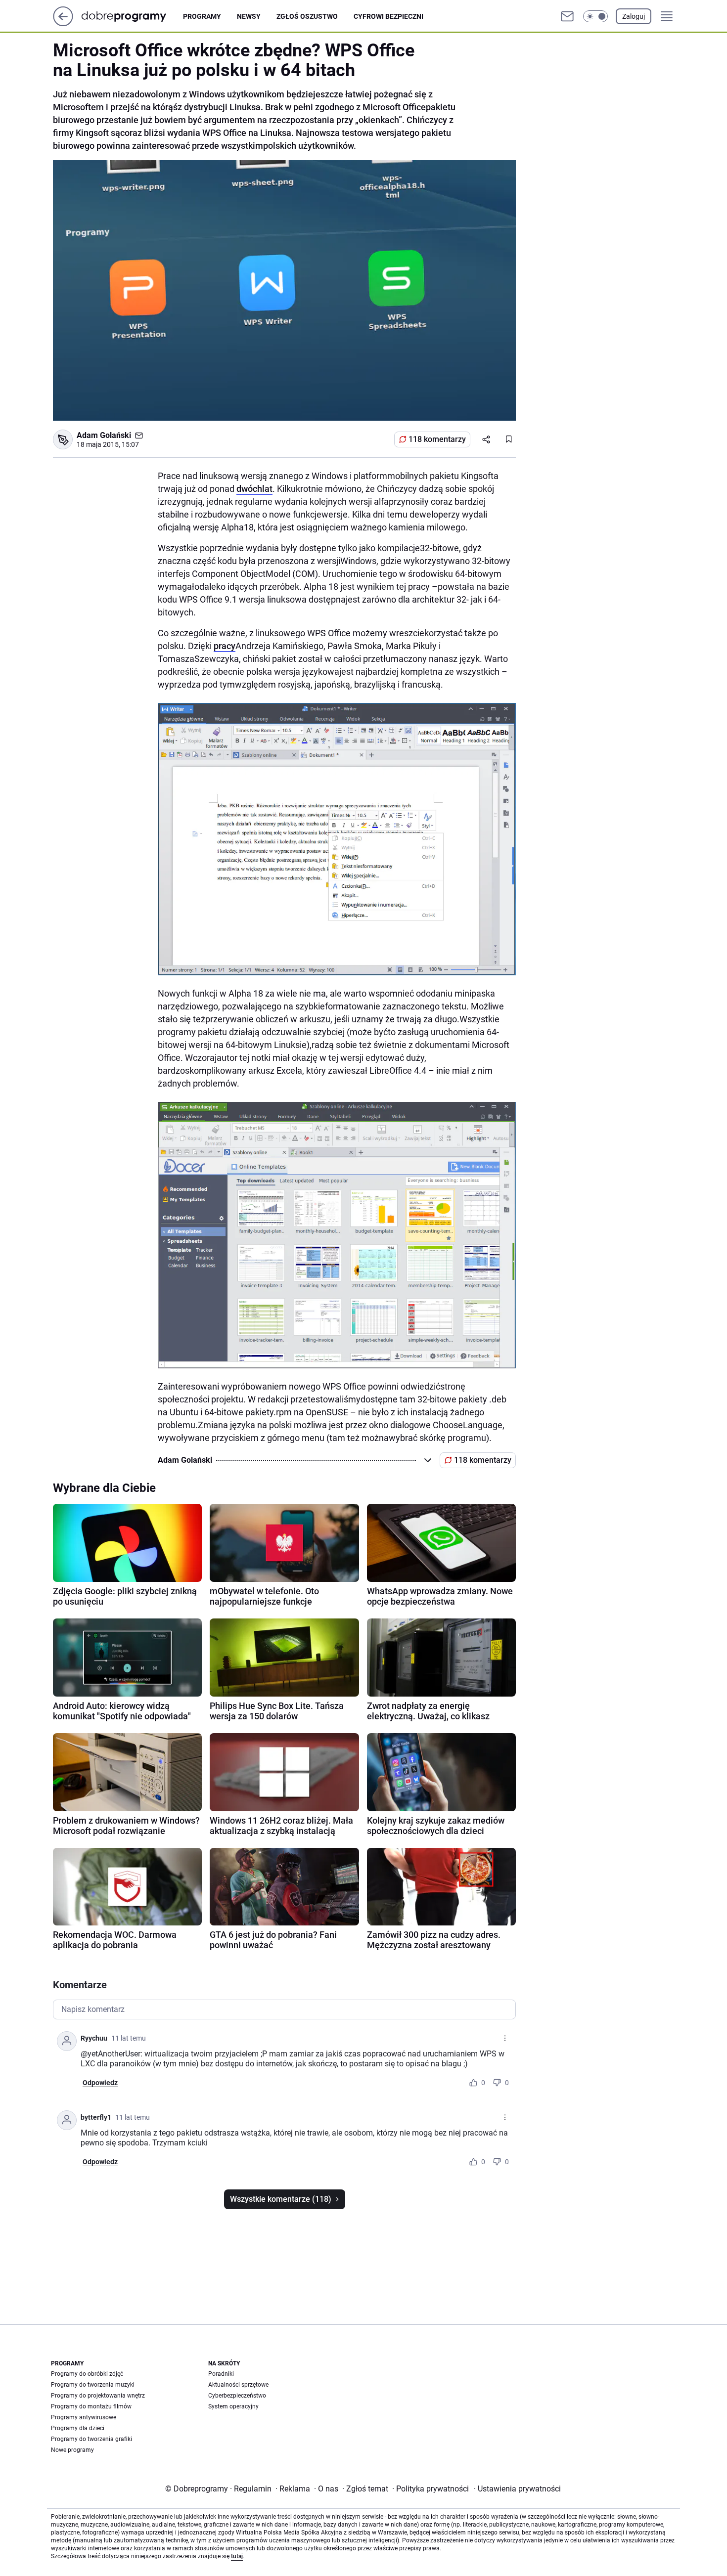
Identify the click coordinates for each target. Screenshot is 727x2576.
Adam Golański (104, 435)
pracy (225, 646)
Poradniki (221, 2374)
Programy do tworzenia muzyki (93, 2385)
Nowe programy (72, 2450)
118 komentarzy (437, 439)
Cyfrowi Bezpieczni (388, 16)
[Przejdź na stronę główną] (63, 23)
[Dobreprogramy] (132, 16)
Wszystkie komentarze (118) (281, 2199)
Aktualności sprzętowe (238, 2385)
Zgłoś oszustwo (307, 16)
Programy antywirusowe (84, 2417)
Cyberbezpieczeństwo (237, 2396)
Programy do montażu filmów (91, 2406)
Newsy (249, 16)
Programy (202, 16)
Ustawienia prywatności (517, 2489)
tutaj (237, 2556)
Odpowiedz (100, 2083)
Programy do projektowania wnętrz (98, 2396)
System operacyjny (233, 2406)
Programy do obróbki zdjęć (87, 2374)
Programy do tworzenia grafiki (91, 2439)
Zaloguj (634, 16)
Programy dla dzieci (78, 2428)
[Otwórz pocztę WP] (567, 16)
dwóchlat (254, 489)
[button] (595, 16)
